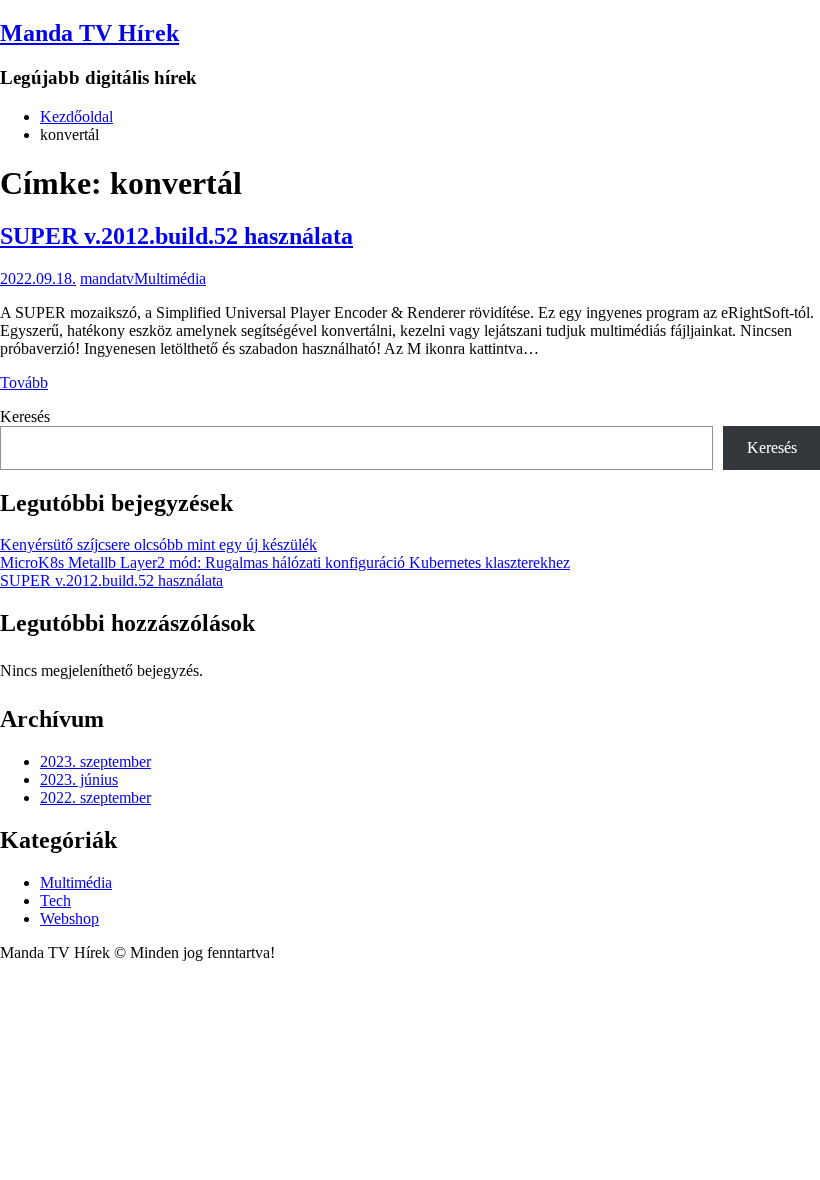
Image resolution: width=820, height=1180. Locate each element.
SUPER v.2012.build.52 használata (176, 236)
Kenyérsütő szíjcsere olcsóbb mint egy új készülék (158, 544)
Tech (55, 900)
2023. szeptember (95, 761)
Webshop (69, 918)
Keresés (25, 416)
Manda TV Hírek (89, 33)
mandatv (107, 278)
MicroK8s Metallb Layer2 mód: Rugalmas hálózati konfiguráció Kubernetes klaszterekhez (285, 562)
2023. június (79, 779)
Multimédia (170, 278)
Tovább (24, 382)
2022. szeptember (95, 797)
